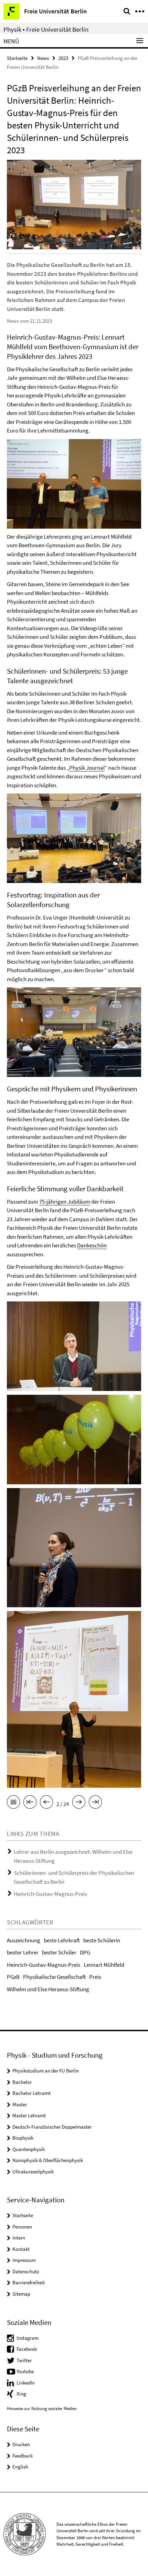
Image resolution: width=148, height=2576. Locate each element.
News (43, 58)
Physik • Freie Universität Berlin (46, 29)
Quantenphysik (29, 2149)
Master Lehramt (29, 2115)
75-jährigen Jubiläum (65, 1202)
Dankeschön (92, 1245)
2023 (63, 58)
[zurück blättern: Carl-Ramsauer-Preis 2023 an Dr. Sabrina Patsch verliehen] (46, 1803)
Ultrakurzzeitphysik (33, 2172)
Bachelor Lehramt (31, 2093)
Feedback (23, 2456)
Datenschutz (26, 2271)
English (20, 2467)
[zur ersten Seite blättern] (30, 1803)
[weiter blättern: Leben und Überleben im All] (79, 1803)
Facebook (27, 2349)
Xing (21, 2394)
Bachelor (22, 2082)
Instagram (28, 2338)
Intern (19, 2238)
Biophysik (23, 2138)
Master (20, 2104)
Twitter (24, 2360)
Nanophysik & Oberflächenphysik (48, 2160)
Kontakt (21, 2249)
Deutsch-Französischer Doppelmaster (52, 2127)
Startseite (17, 58)
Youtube (25, 2371)
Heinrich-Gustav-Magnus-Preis (50, 1894)
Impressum (24, 2260)
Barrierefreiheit (29, 2282)
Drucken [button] (21, 2444)
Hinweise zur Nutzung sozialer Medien (42, 2408)
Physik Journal (87, 768)
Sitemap (21, 2294)
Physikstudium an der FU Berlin (46, 2071)
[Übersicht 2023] (13, 1803)
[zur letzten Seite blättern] (95, 1803)
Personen (22, 2227)
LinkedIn (26, 2383)
